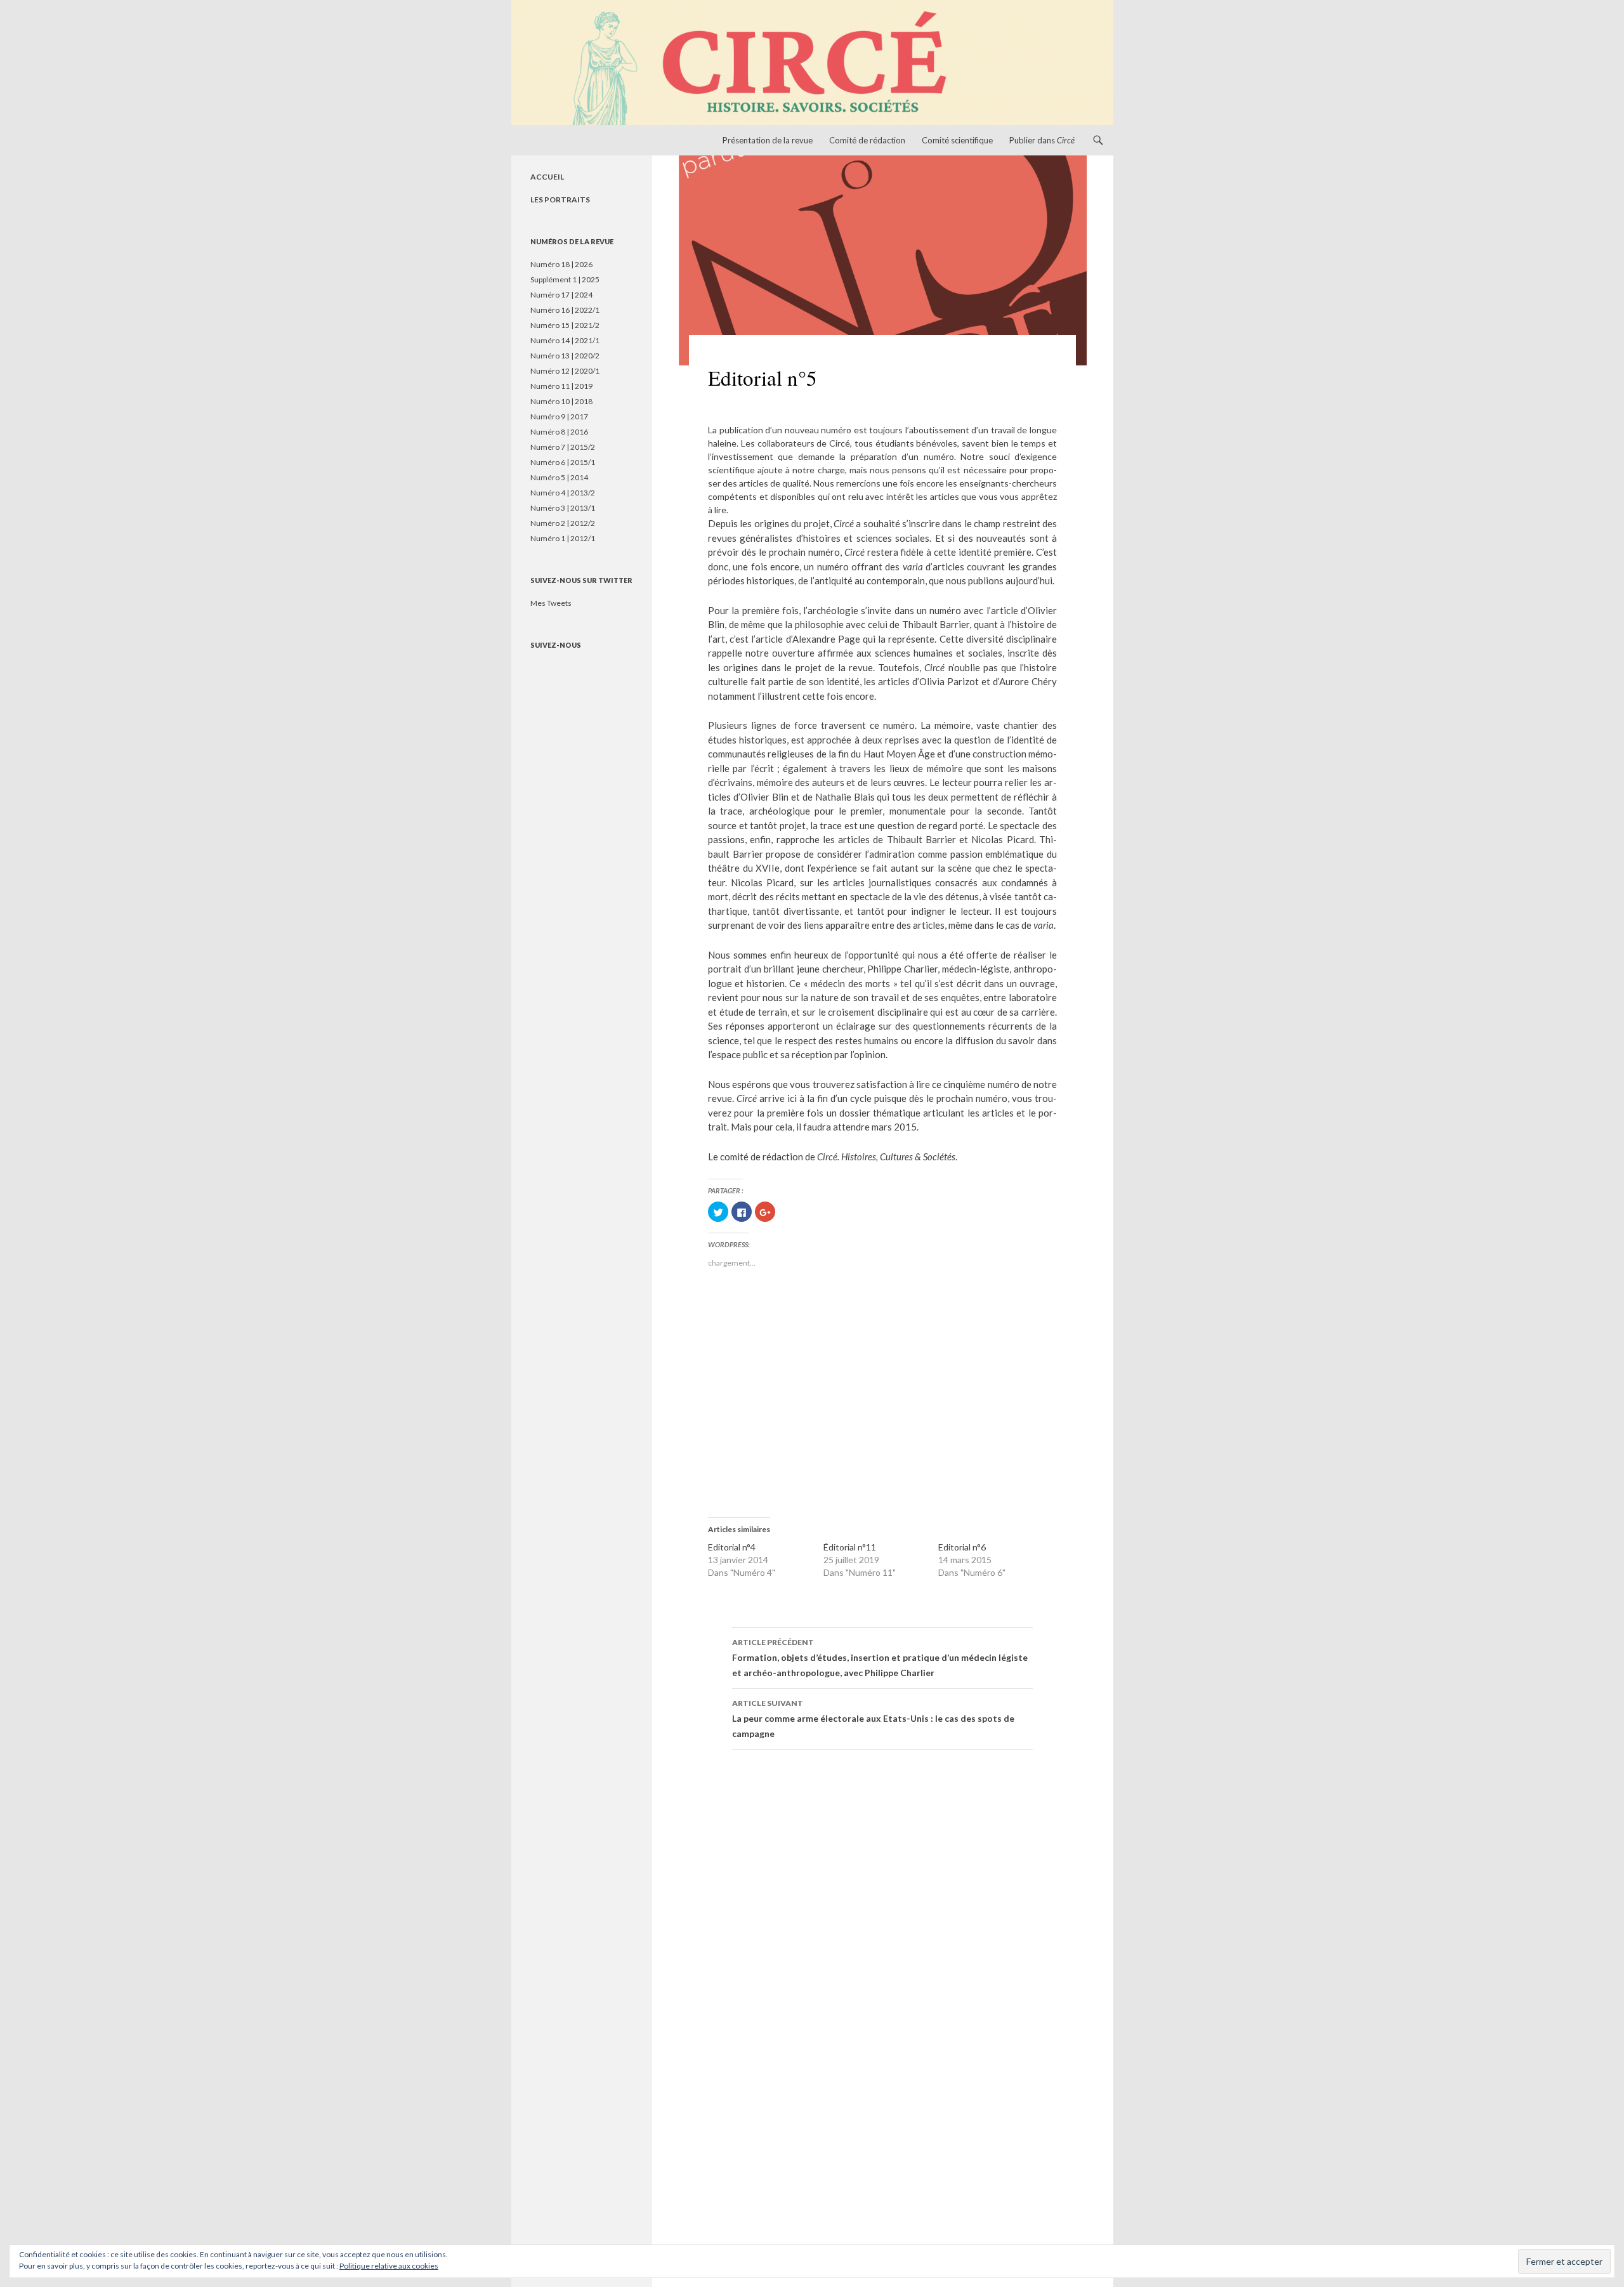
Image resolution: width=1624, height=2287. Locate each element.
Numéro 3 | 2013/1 (563, 508)
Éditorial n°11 (850, 1547)
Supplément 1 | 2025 (565, 279)
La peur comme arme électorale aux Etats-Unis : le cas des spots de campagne (873, 1719)
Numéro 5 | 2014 (559, 477)
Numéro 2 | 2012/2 (563, 523)
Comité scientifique (957, 140)
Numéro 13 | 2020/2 (565, 356)
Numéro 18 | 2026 (561, 264)
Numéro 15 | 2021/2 (565, 325)
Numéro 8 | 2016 (559, 432)
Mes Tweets (551, 603)
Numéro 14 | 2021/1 (565, 340)
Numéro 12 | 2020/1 (565, 371)
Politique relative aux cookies (389, 2266)
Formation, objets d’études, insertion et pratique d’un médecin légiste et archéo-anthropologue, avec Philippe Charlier (880, 1658)
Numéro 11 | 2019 (561, 386)
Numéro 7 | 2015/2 (563, 447)
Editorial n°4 (732, 1547)
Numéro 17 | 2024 (561, 295)
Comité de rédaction (867, 140)
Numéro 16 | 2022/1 (565, 310)
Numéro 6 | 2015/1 (563, 462)
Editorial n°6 (962, 1547)
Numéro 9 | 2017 (559, 416)
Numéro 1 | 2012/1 (563, 538)
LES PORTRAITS (560, 200)
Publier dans (1042, 140)
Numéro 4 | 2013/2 (563, 493)
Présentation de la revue (768, 140)
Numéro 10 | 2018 (561, 401)
